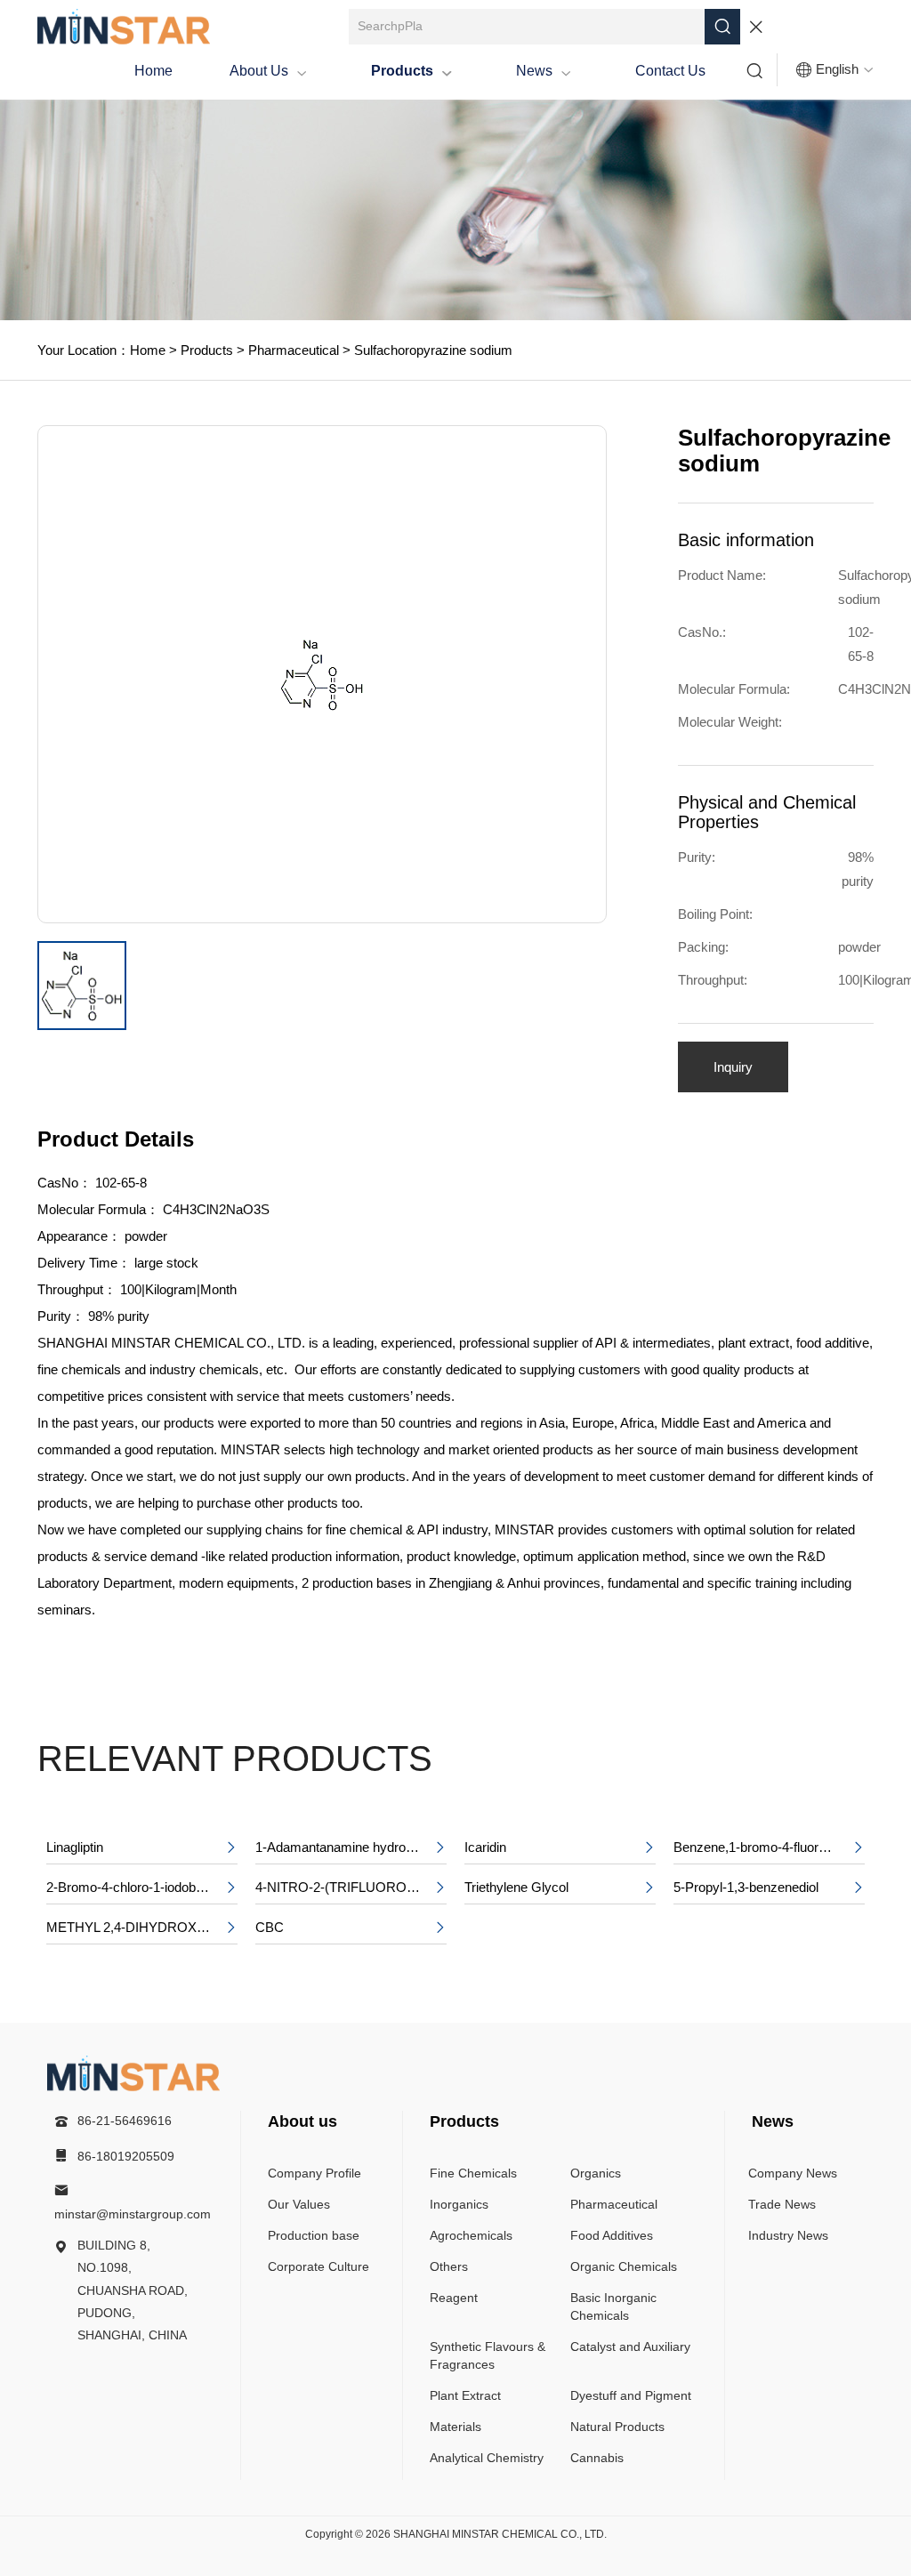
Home (153, 71)
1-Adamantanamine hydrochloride (351, 1847)
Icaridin (560, 1847)
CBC (351, 1927)
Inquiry (733, 1067)
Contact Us (670, 71)
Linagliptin (142, 1847)
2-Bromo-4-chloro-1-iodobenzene (142, 1887)
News (544, 71)
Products (411, 71)
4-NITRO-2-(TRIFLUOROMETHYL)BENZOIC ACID (351, 1887)
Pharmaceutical (292, 350)
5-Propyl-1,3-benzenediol (769, 1887)
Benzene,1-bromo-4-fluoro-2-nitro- (769, 1847)
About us (268, 71)
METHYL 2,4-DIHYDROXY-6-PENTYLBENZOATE (142, 1927)
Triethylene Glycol (560, 1887)
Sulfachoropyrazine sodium (431, 350)
